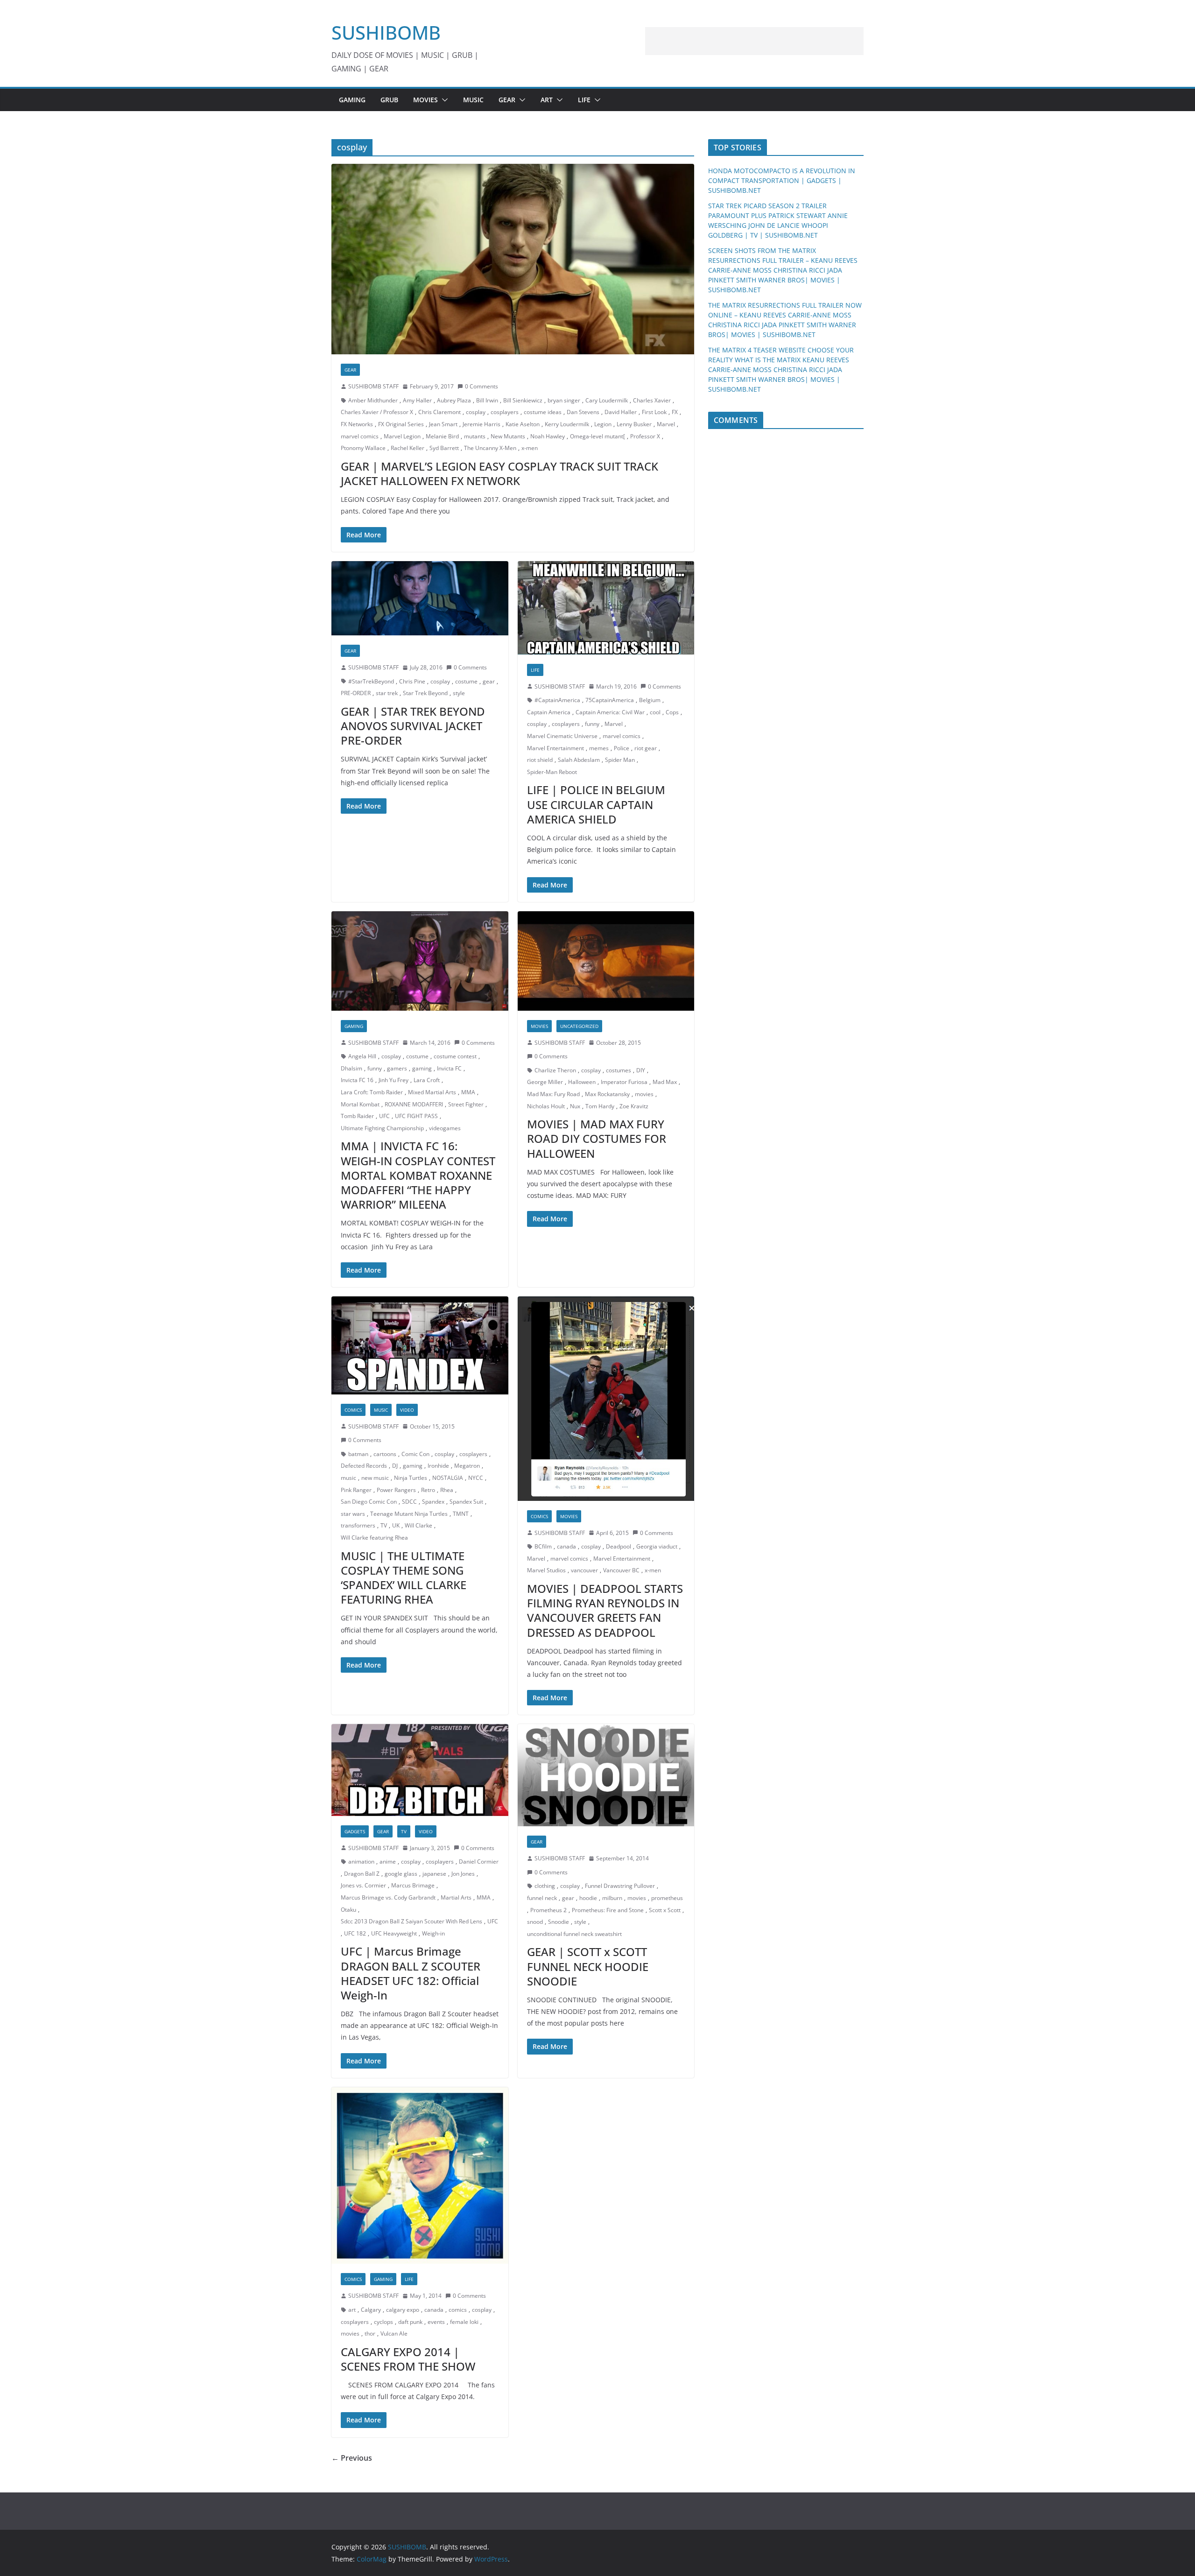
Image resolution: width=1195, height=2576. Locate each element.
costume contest (455, 1056)
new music (375, 1478)
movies (644, 1094)
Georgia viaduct (657, 1546)
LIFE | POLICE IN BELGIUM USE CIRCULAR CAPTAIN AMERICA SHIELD (596, 804)
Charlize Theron (555, 1070)
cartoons (385, 1454)
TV (384, 1525)
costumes (619, 1070)
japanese (434, 1874)
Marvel (666, 424)
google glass (401, 1874)
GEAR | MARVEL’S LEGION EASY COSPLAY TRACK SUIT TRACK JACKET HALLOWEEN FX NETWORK (499, 473)
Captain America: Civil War (610, 712)
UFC (384, 1116)
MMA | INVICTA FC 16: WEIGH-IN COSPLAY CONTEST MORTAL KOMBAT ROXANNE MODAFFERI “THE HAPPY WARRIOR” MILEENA (418, 1175)
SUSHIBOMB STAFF (373, 386)
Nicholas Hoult (546, 1106)
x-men (530, 448)
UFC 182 (355, 1933)
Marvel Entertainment (555, 748)
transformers (358, 1525)
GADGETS (355, 1831)
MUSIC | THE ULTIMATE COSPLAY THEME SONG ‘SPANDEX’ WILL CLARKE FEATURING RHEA (404, 1578)
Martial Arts (456, 1897)
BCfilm (543, 1546)
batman (358, 1454)
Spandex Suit (466, 1502)
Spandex (433, 1502)
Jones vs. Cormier (363, 1885)
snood (535, 1922)
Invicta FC (449, 1068)
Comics (353, 1410)
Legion (603, 424)
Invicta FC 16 (357, 1080)
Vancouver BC (621, 1570)
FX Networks (357, 424)
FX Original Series (401, 424)
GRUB (389, 100)
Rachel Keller (408, 448)
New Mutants (508, 436)
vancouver (584, 1570)
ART (547, 100)
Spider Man (620, 760)
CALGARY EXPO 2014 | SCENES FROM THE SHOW (408, 2359)
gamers (397, 1068)
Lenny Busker (634, 424)
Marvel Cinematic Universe (562, 736)
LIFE (584, 100)
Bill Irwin (487, 400)
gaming (422, 1068)
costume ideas (543, 412)
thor (370, 2333)
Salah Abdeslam (579, 760)
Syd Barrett (444, 448)
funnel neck (542, 1898)
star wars (353, 1514)
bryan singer (564, 400)
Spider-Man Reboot (552, 772)
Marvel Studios (546, 1570)
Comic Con (415, 1454)
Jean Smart (443, 424)
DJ (395, 1466)
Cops (672, 712)
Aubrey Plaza (454, 400)
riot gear (646, 748)
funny (592, 724)
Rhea (447, 1490)
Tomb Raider (357, 1116)
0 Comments (482, 386)
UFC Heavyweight (394, 1933)
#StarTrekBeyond (371, 681)
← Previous (352, 2458)
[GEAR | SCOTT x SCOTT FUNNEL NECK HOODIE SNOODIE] (606, 1775)
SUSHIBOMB (386, 32)
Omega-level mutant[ (597, 436)
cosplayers (505, 412)
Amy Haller (417, 400)
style (459, 693)
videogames (445, 1128)
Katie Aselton (523, 424)
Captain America (549, 712)
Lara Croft (427, 1080)
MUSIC (473, 100)
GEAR (507, 100)
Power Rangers (396, 1490)
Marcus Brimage (413, 1885)
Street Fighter (466, 1104)
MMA (468, 1092)
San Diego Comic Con (369, 1502)
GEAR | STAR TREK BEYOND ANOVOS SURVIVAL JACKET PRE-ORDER (413, 726)
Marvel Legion (402, 436)
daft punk (410, 2322)
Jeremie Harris (482, 424)
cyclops (383, 2322)
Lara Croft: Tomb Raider (372, 1092)
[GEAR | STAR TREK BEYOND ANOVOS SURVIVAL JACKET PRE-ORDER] (420, 598)
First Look (654, 412)
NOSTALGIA (448, 1478)
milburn (612, 1898)
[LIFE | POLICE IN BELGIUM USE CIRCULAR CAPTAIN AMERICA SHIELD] (606, 608)
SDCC (409, 1502)
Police (622, 748)
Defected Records (364, 1466)
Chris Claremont (439, 412)
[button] (443, 100)
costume (466, 681)
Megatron (467, 1466)
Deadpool (619, 1546)
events (436, 2322)
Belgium (650, 700)
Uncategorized (579, 1026)
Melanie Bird (442, 436)
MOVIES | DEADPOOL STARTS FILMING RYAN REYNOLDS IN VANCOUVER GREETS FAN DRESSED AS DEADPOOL (605, 1610)
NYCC (476, 1478)
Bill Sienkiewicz (523, 400)
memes (599, 748)
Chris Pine (412, 681)
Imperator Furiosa (624, 1082)
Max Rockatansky (607, 1094)
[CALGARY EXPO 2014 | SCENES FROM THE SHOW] (420, 2176)
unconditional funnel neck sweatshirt (574, 1934)
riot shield (540, 760)
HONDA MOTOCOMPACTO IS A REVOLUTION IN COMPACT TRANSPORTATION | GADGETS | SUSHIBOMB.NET (782, 180)
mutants (475, 436)
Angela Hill (362, 1056)
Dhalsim (351, 1068)
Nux (575, 1106)
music (348, 1478)
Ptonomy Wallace (363, 448)
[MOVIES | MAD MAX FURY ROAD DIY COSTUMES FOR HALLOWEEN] (606, 961)
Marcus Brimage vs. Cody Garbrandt (388, 1897)
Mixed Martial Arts (432, 1092)
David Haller (621, 412)
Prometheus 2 (548, 1910)
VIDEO (407, 1410)
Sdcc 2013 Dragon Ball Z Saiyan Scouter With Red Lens (411, 1921)
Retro (428, 1490)
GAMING (352, 100)
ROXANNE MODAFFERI (414, 1104)
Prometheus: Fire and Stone (608, 1910)
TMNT (461, 1514)
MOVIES (425, 100)
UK (396, 1525)
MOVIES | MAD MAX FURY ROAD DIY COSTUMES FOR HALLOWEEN (597, 1138)
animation (361, 1862)
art (352, 2310)
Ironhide (438, 1466)
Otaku (348, 1910)
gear (489, 681)
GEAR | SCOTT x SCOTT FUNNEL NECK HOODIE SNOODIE (588, 1966)
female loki (464, 2322)
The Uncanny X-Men (490, 448)
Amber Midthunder (373, 400)
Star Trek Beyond (425, 693)
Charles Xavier (652, 400)
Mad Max (665, 1082)
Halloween (582, 1082)
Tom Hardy (600, 1106)
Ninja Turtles (411, 1478)
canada (566, 1546)
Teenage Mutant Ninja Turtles (409, 1514)
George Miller (545, 1082)
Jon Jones (463, 1874)
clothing (545, 1886)
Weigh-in (433, 1933)
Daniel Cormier (479, 1862)
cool (655, 712)
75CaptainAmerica (610, 700)
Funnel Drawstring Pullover (620, 1886)
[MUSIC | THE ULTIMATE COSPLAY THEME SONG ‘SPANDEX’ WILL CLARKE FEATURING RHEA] (420, 1345)
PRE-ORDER (356, 693)
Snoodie (559, 1922)
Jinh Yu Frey (394, 1080)
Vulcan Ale (394, 2333)
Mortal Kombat (360, 1104)
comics (458, 2310)
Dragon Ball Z (362, 1874)
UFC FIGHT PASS (416, 1116)
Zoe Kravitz (634, 1106)
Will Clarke (418, 1525)
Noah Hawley (548, 436)
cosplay (476, 412)
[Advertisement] (754, 41)
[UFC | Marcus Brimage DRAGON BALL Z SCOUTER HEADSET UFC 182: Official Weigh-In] (420, 1770)
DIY (641, 1070)
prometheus (667, 1898)
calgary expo (403, 2310)
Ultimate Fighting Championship (382, 1128)
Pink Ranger (356, 1490)
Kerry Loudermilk (567, 424)
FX (675, 412)
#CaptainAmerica (557, 700)
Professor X (645, 436)
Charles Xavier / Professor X (377, 412)
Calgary (371, 2310)
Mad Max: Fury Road (553, 1094)
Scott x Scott (665, 1910)
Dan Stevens (583, 412)
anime (388, 1862)
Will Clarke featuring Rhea (374, 1538)
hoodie (588, 1898)
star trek (387, 693)
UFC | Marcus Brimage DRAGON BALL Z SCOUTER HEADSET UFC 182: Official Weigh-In (411, 1973)
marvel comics (360, 436)
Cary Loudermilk (607, 400)
